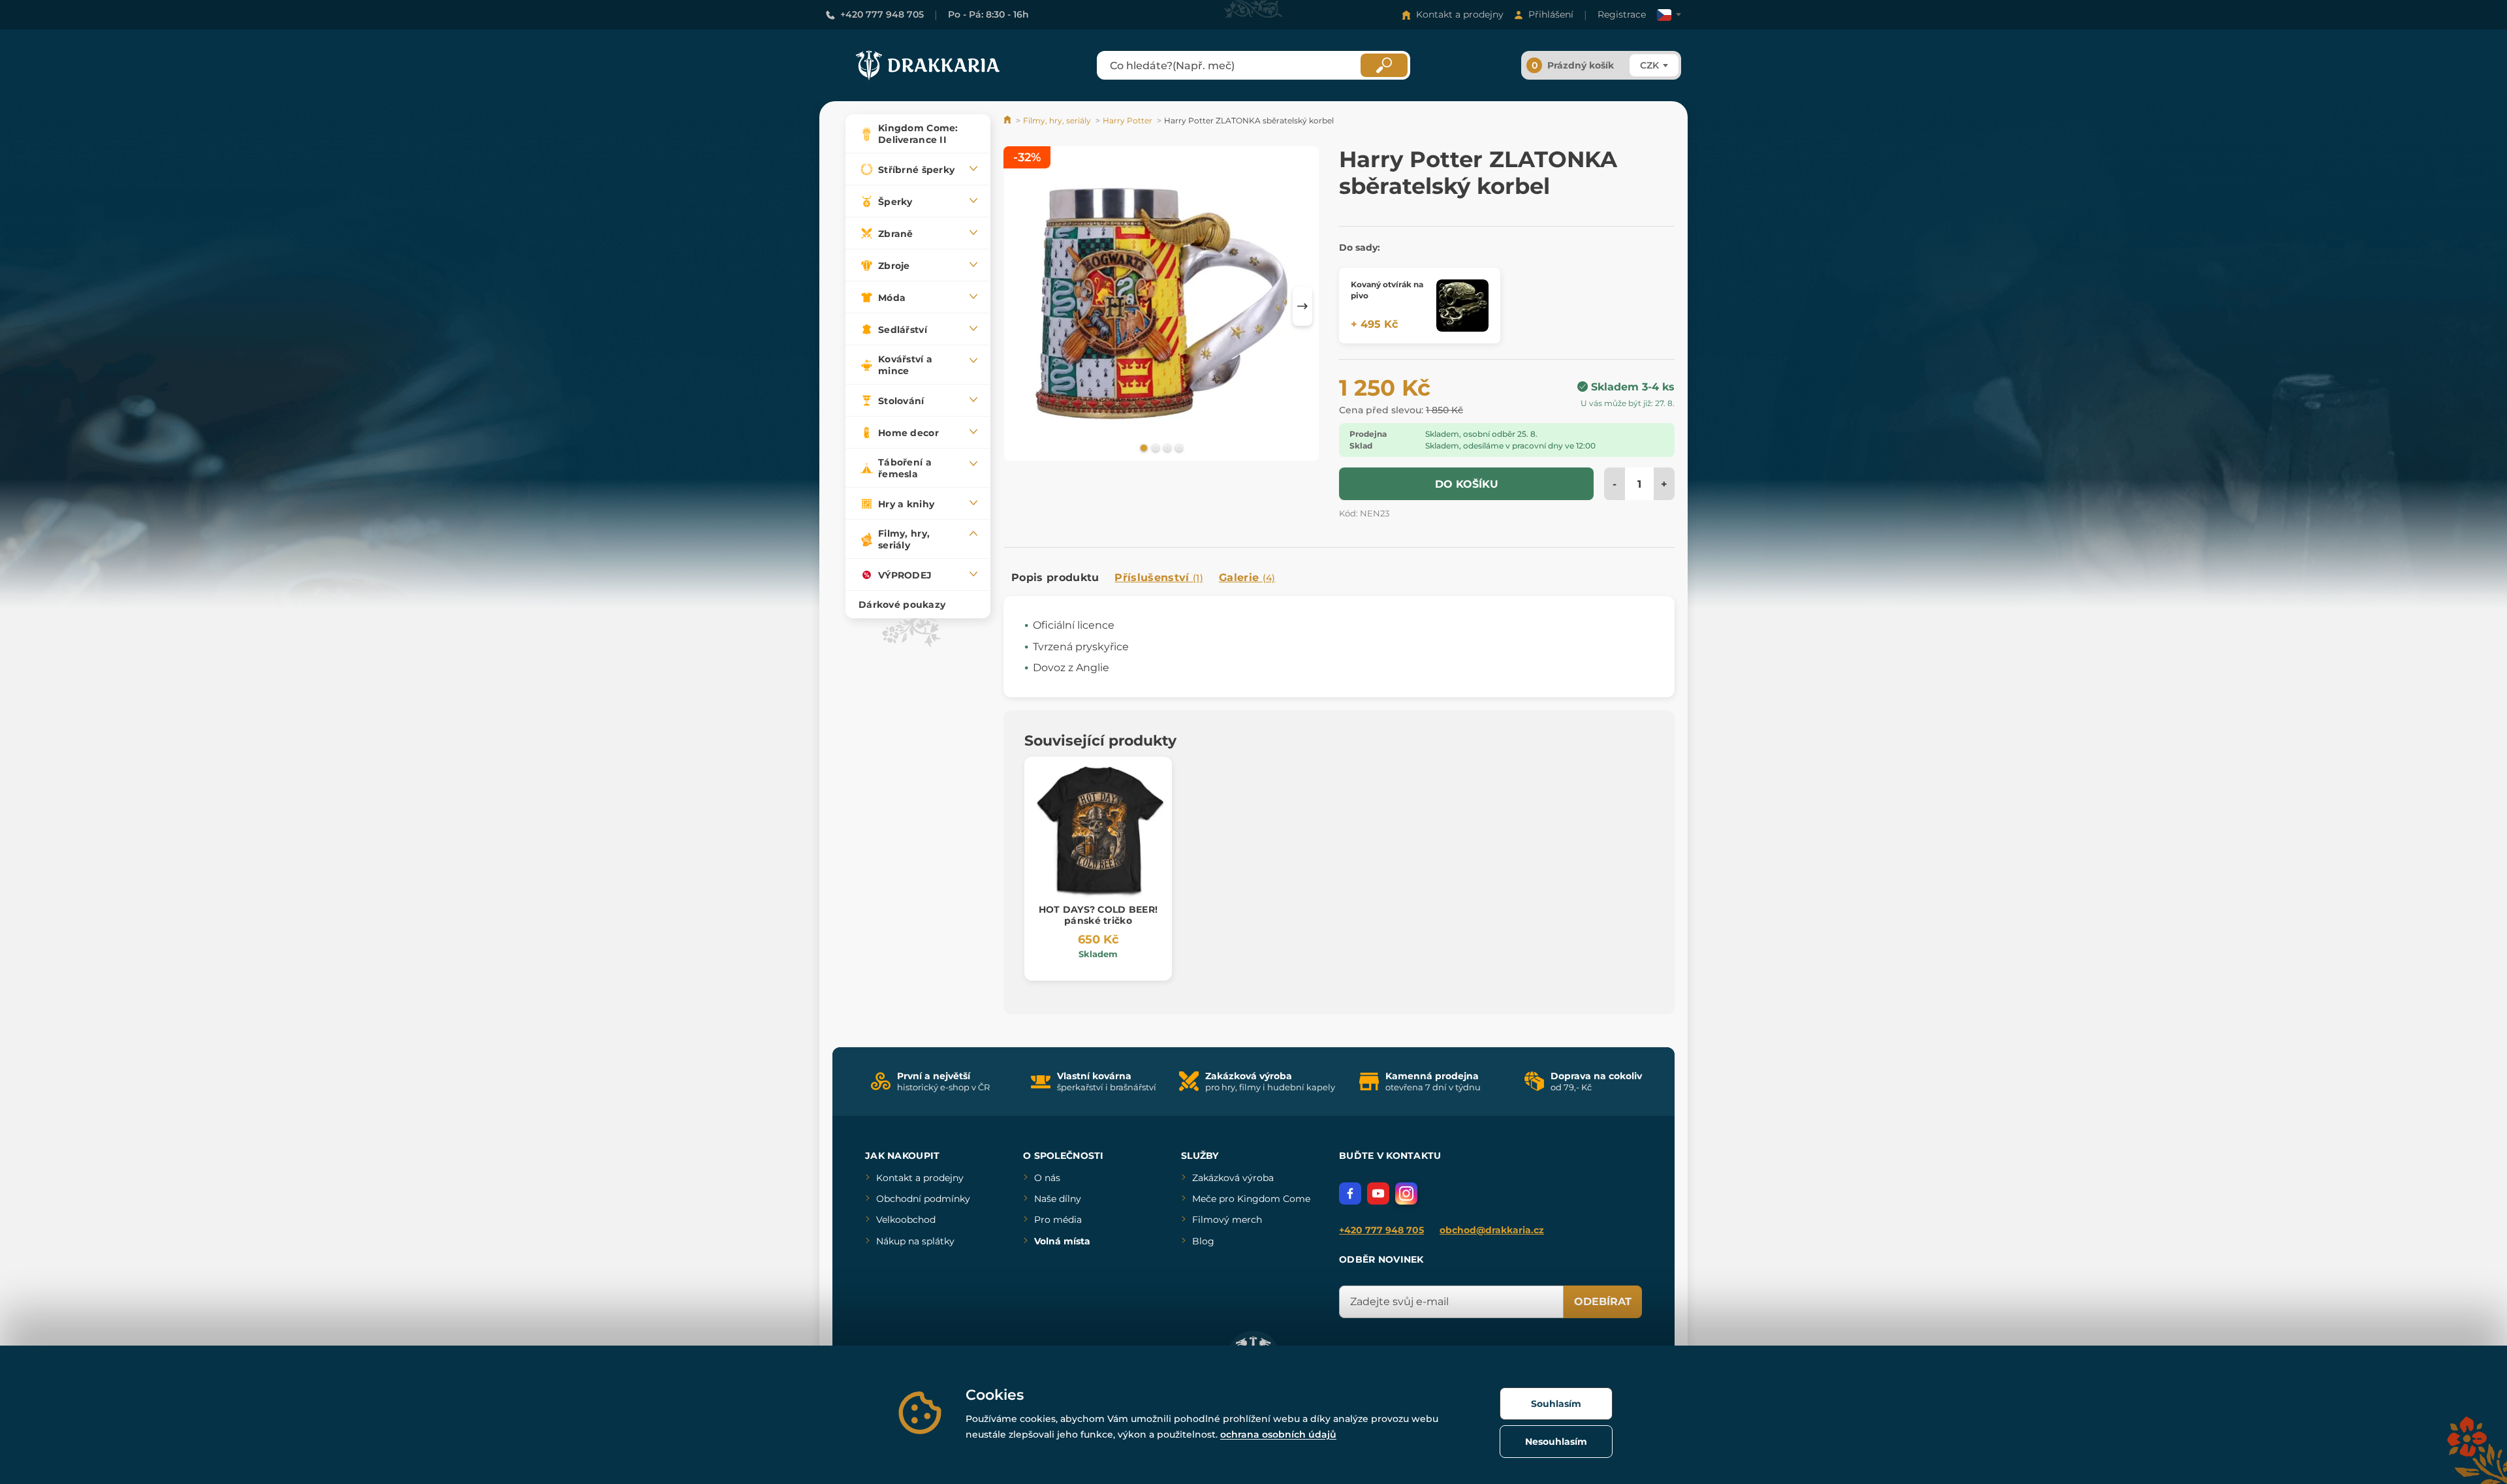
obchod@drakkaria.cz (1492, 1230)
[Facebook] (1350, 1193)
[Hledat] (1384, 65)
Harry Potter (1127, 120)
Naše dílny (1058, 1199)
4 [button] (1178, 447)
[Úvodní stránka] (1008, 120)
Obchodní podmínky (923, 1199)
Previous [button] (1020, 306)
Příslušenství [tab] (1159, 577)
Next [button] (1302, 306)
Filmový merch (1227, 1220)
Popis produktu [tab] (1055, 577)
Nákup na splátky (915, 1241)
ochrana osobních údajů (1278, 1434)
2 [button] (1154, 447)
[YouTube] (1378, 1193)
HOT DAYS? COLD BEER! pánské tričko (1098, 915)
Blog (1203, 1241)
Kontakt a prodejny (1460, 14)
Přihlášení (1551, 14)
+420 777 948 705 (882, 14)
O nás (1047, 1178)
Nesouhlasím (1556, 1442)
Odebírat (1603, 1302)
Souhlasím (1556, 1404)
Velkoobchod (906, 1220)
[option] (1161, 306)
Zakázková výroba (1233, 1178)
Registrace (1622, 14)
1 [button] (1143, 447)
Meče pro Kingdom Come (1251, 1199)
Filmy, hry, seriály (1057, 120)
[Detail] (1462, 306)
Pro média (1058, 1220)
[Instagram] (1406, 1193)
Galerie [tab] (1247, 577)
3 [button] (1166, 447)
